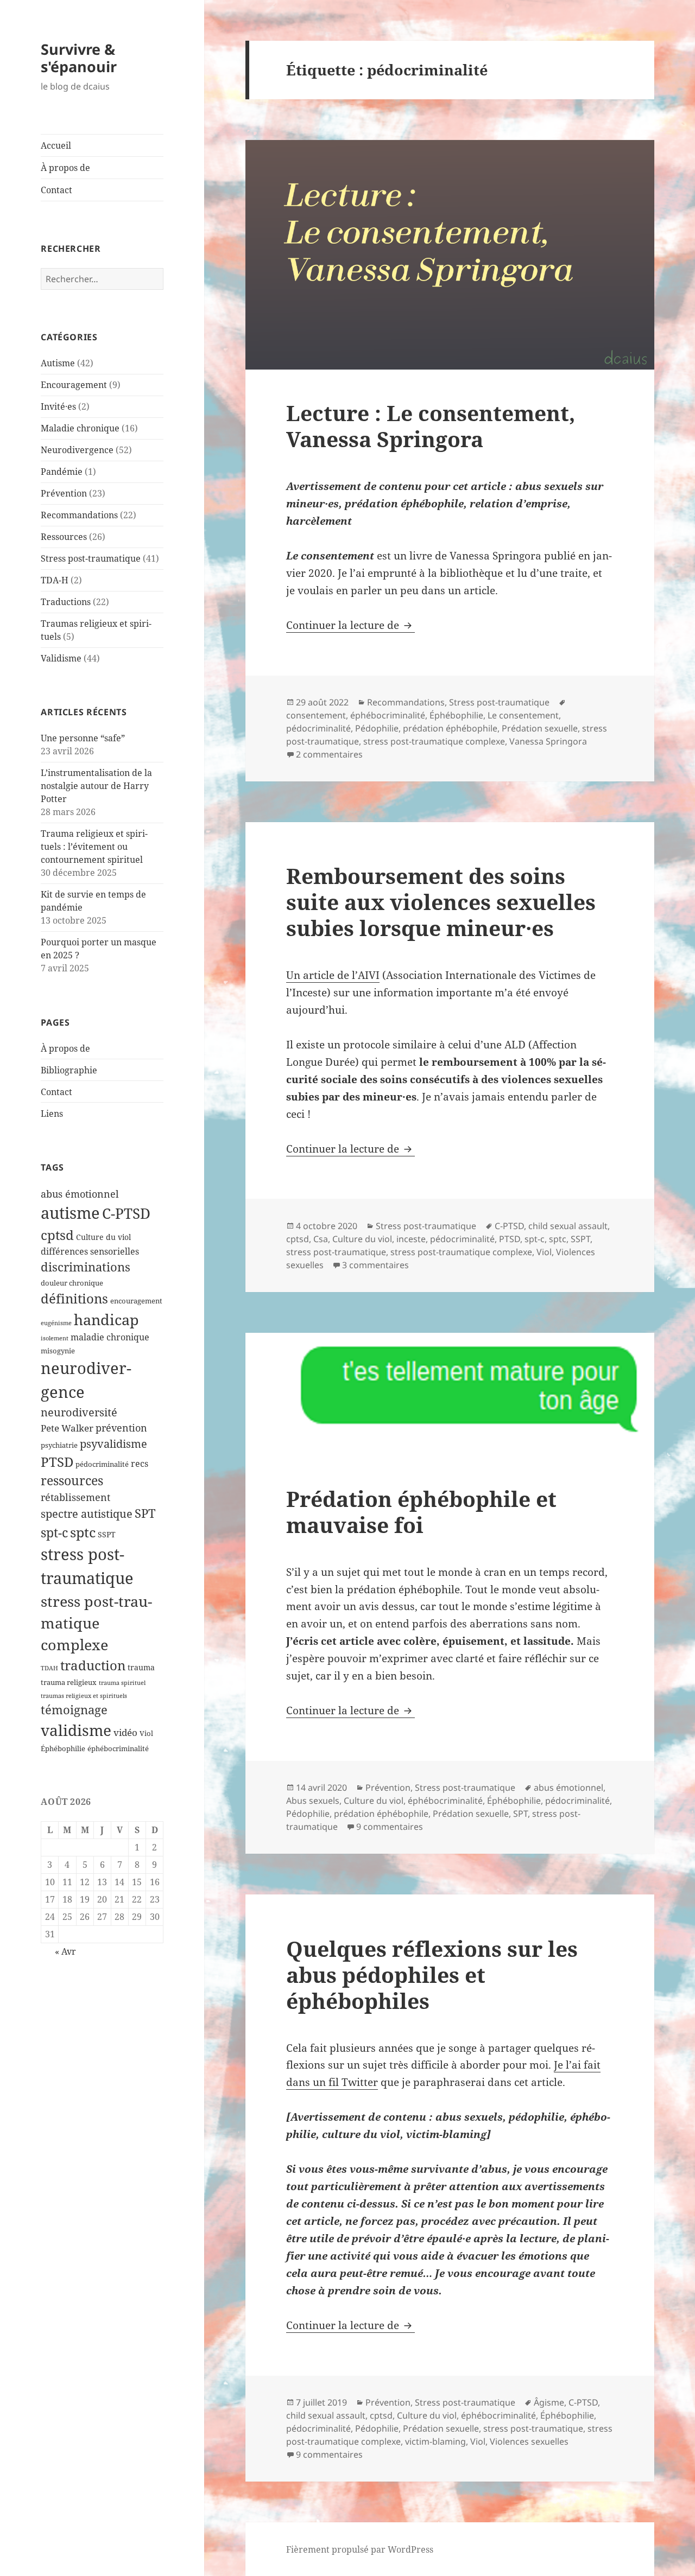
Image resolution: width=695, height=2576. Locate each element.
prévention (121, 1428)
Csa (321, 1239)
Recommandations (79, 515)
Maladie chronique (80, 428)
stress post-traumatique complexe (96, 1623)
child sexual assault (568, 1226)
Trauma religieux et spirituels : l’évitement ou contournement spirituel (94, 847)
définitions (74, 1298)
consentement (316, 715)
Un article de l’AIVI (333, 975)
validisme (76, 1730)
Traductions (66, 602)
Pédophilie (377, 728)
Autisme (58, 363)
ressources (72, 1480)
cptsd (57, 1235)
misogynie (58, 1351)
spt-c (54, 1533)
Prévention (64, 493)
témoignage (74, 1710)
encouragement (136, 1301)
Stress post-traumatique (91, 558)
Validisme (61, 658)
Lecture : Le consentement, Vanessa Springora (431, 426)
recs (140, 1464)
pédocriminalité (102, 1464)
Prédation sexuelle (540, 728)
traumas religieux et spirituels (84, 1696)
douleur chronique (72, 1283)
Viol (146, 1734)
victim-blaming (435, 2441)
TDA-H (55, 580)
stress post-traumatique (336, 1252)
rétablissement (75, 1497)
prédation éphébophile (450, 728)
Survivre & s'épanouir (79, 58)
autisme (70, 1213)
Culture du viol (103, 1237)
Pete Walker (67, 1428)
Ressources (64, 537)
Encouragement (74, 385)
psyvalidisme (113, 1443)
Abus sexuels (313, 1801)
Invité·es (58, 406)
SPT (145, 1513)
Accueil (56, 145)
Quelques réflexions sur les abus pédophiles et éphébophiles (432, 1974)
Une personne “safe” (83, 738)
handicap (106, 1319)
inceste (411, 1239)
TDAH (49, 1668)
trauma (141, 1667)
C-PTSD (126, 1213)
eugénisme (56, 1323)
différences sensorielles (90, 1251)
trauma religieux (69, 1683)
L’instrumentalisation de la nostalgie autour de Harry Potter (96, 786)
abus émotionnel (80, 1194)
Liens (52, 1114)
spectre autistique (87, 1514)
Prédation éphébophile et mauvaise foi (421, 1512)
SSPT (107, 1534)
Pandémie (62, 472)
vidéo (125, 1732)
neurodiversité (79, 1412)
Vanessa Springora (548, 741)
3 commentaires (375, 1265)
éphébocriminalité (118, 1749)
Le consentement (523, 715)
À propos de (65, 168)
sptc (83, 1532)
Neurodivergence (77, 450)
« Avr (65, 1951)
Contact (56, 190)
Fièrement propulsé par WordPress (360, 2549)
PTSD (57, 1462)
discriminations (86, 1267)
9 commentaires (390, 1827)
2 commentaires (329, 754)
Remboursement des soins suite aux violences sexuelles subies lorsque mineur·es (441, 902)
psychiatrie (59, 1445)
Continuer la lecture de (350, 625)
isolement (55, 1338)
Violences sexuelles (529, 2441)
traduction (93, 1665)
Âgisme (549, 2402)
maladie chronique (110, 1337)
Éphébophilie (63, 1749)
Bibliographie (69, 1070)
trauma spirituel (122, 1683)
